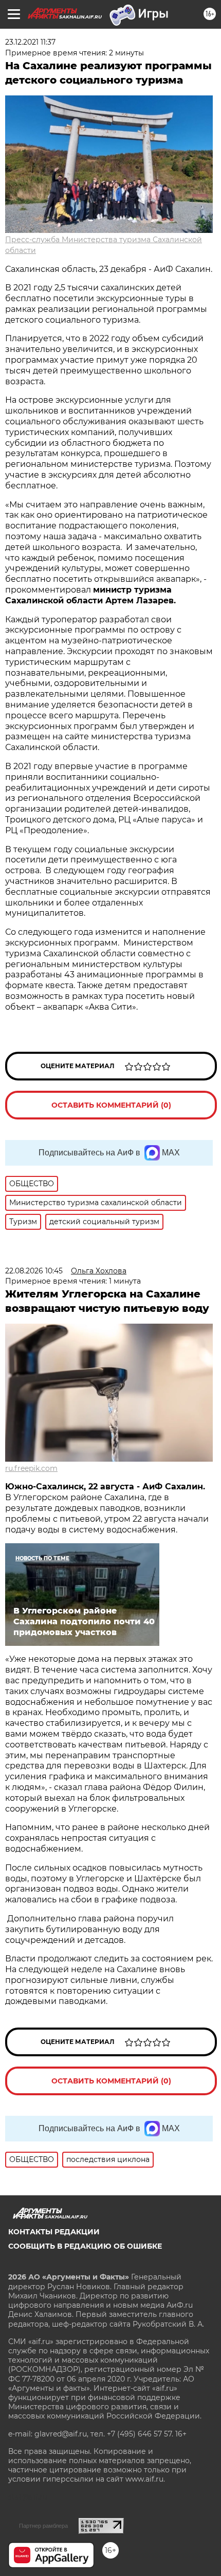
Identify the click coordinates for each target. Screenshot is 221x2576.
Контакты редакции (54, 2232)
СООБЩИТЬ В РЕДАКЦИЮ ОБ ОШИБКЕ (85, 2246)
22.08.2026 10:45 (34, 1271)
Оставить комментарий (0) (111, 1105)
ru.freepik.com (31, 1468)
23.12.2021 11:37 (30, 42)
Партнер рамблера (43, 2526)
